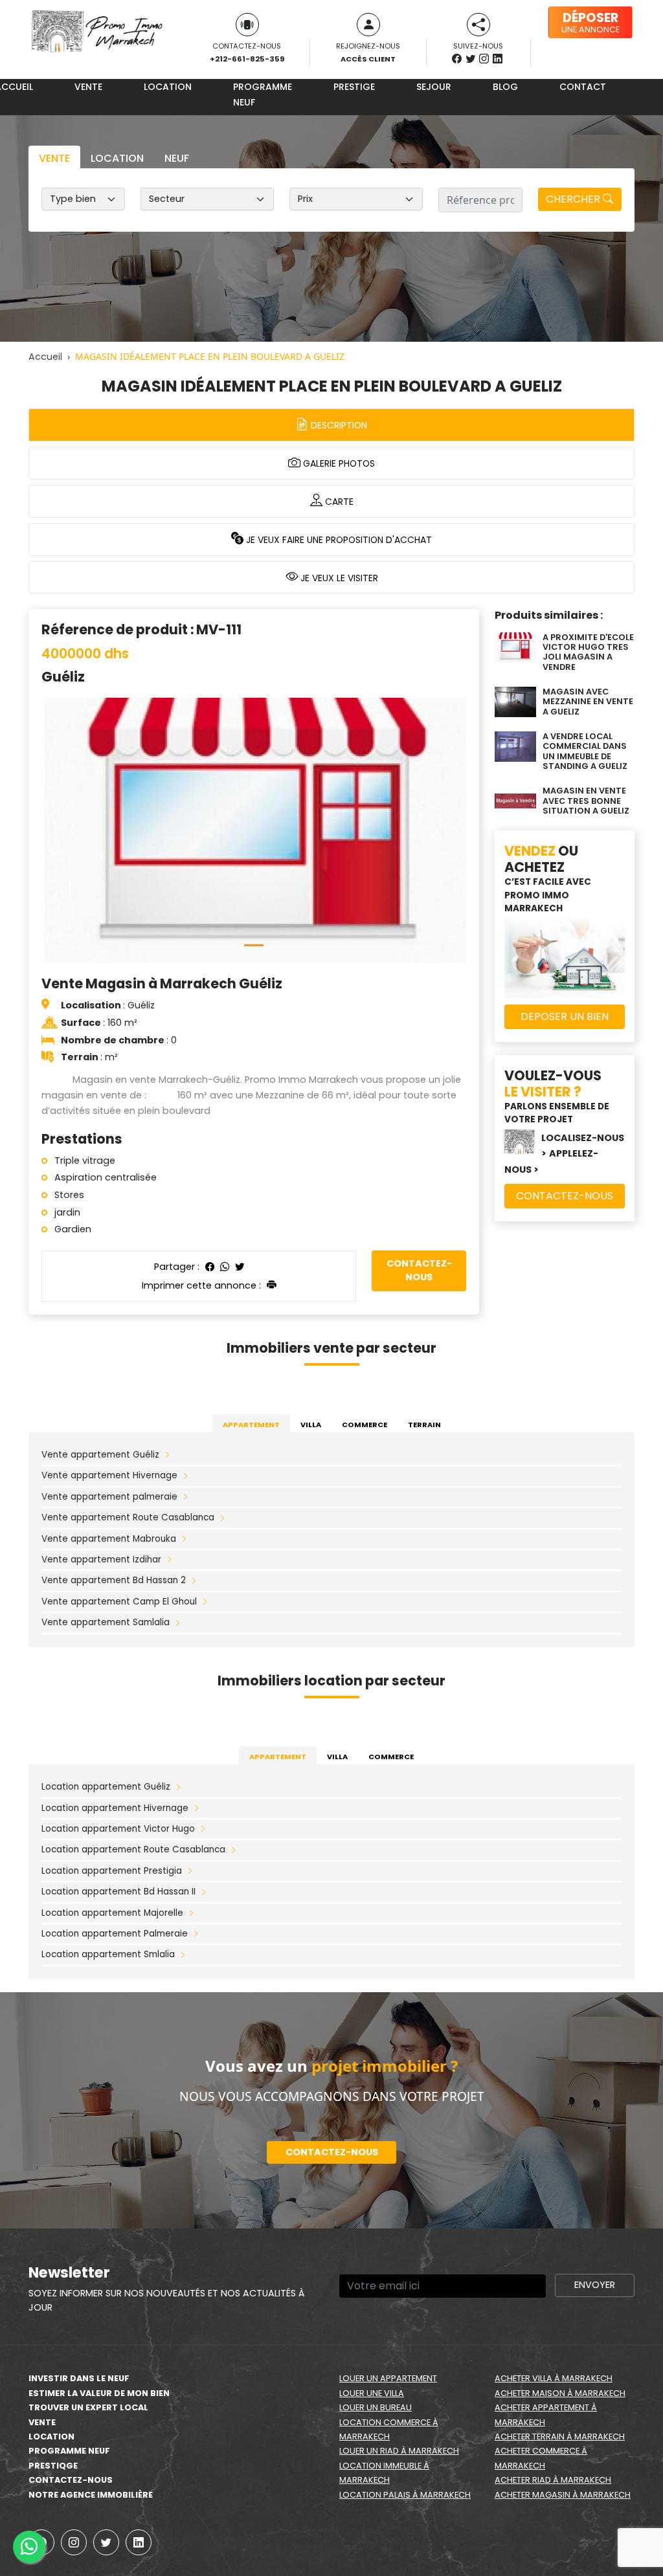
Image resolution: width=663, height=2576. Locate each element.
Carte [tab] (338, 502)
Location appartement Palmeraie (115, 1934)
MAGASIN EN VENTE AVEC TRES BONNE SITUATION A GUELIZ (586, 801)
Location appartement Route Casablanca (133, 1849)
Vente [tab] (54, 158)
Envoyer (595, 2285)
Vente (88, 87)
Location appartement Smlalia (108, 1954)
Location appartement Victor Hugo (118, 1829)
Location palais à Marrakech (405, 2495)
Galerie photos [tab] (338, 463)
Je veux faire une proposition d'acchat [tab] (338, 540)
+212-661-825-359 (247, 59)
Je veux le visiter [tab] (338, 578)
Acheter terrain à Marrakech (560, 2437)
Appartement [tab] (251, 1425)
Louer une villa (372, 2393)
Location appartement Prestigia (112, 1871)
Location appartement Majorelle (112, 1913)
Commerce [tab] (365, 1425)
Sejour (434, 87)
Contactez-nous (419, 1271)
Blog (505, 87)
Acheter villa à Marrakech (554, 2378)
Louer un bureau (376, 2407)
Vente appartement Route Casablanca (128, 1517)
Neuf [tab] (177, 158)
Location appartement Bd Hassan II (118, 1892)
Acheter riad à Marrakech (553, 2480)
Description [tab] (338, 425)
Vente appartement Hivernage (109, 1475)
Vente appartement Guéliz (100, 1455)
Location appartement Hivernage (115, 1808)
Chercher (574, 199)
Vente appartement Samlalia (106, 1622)
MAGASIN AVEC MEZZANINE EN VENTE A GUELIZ (588, 702)
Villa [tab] (311, 1425)
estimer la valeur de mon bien (99, 2393)
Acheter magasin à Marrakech (563, 2495)
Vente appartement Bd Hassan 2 (114, 1580)
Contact (583, 87)
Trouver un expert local (88, 2407)
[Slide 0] (254, 945)
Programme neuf (263, 94)
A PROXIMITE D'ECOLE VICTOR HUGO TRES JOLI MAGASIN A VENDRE (588, 652)
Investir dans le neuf (79, 2378)
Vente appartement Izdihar (101, 1560)
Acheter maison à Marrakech (560, 2393)
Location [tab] (117, 158)
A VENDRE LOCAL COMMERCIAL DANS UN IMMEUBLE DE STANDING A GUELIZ (585, 751)
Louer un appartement (388, 2378)
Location (168, 87)
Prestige (354, 87)
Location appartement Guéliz (106, 1787)
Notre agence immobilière (91, 2495)
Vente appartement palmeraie (109, 1497)
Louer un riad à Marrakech (399, 2451)
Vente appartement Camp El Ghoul (119, 1602)
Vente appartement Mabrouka (109, 1539)
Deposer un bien (565, 1016)
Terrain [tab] (424, 1425)
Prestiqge (53, 2466)
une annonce (590, 22)
